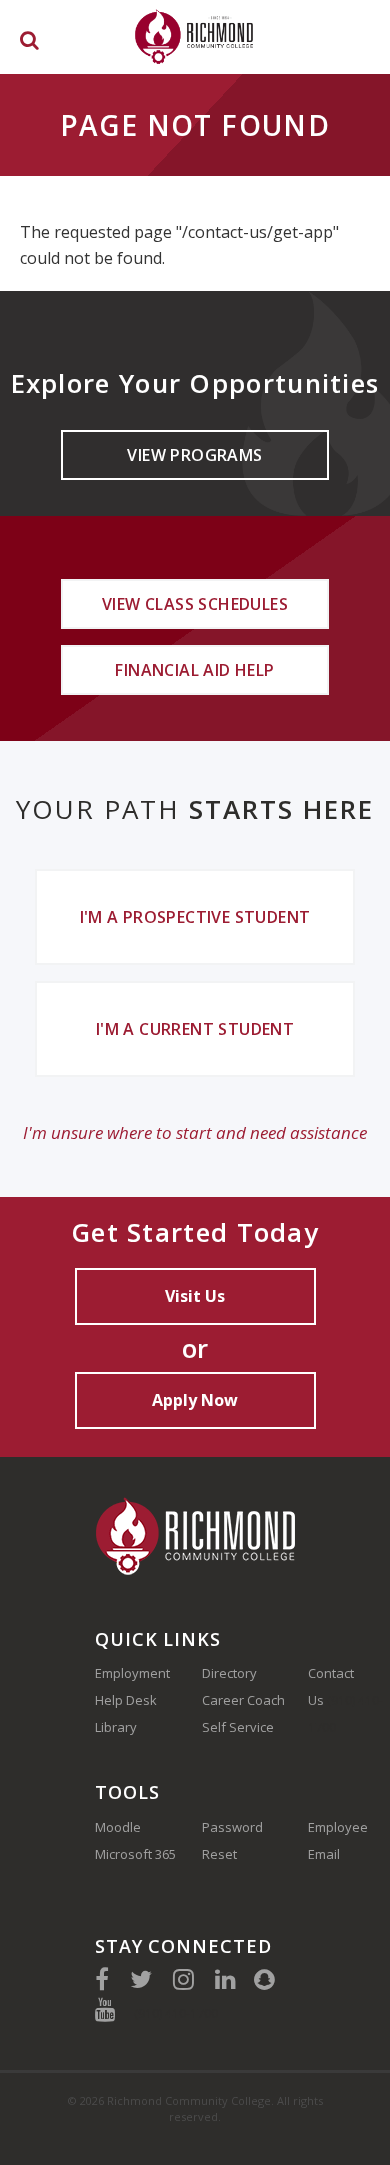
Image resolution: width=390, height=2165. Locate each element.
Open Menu (358, 36)
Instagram (183, 1979)
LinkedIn (225, 1979)
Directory (229, 1673)
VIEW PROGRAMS (194, 455)
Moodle (118, 1827)
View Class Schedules (195, 604)
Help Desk (126, 1700)
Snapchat (264, 1979)
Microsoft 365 (135, 1854)
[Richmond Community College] (195, 36)
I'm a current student (195, 1029)
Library (116, 1727)
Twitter (141, 1979)
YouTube (105, 2009)
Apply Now (195, 1400)
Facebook (102, 1979)
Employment (132, 1673)
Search (29, 44)
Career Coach (243, 1700)
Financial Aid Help (194, 670)
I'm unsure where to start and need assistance (195, 1132)
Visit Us (195, 1296)
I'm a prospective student (195, 917)
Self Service (238, 1727)
